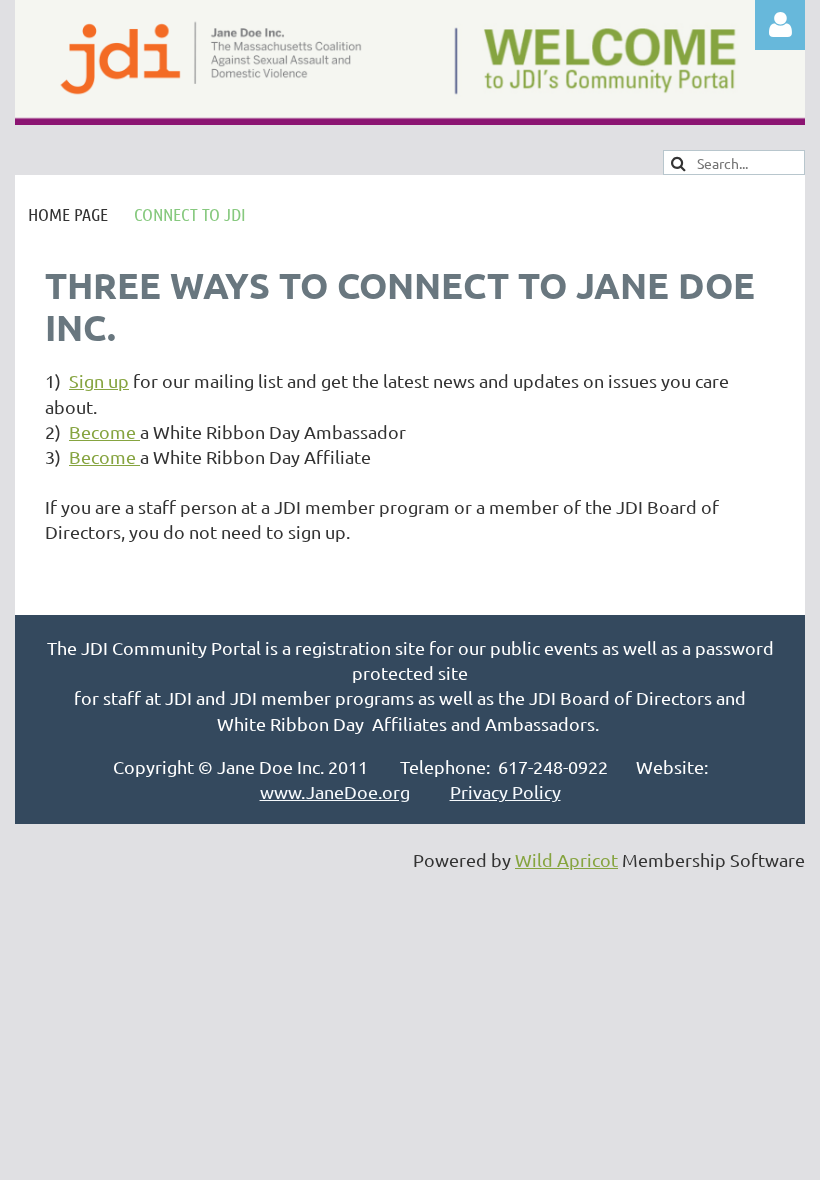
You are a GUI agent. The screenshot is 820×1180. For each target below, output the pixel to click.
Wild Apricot (566, 859)
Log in (780, 25)
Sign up (99, 380)
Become (104, 431)
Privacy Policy (505, 791)
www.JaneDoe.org (335, 791)
